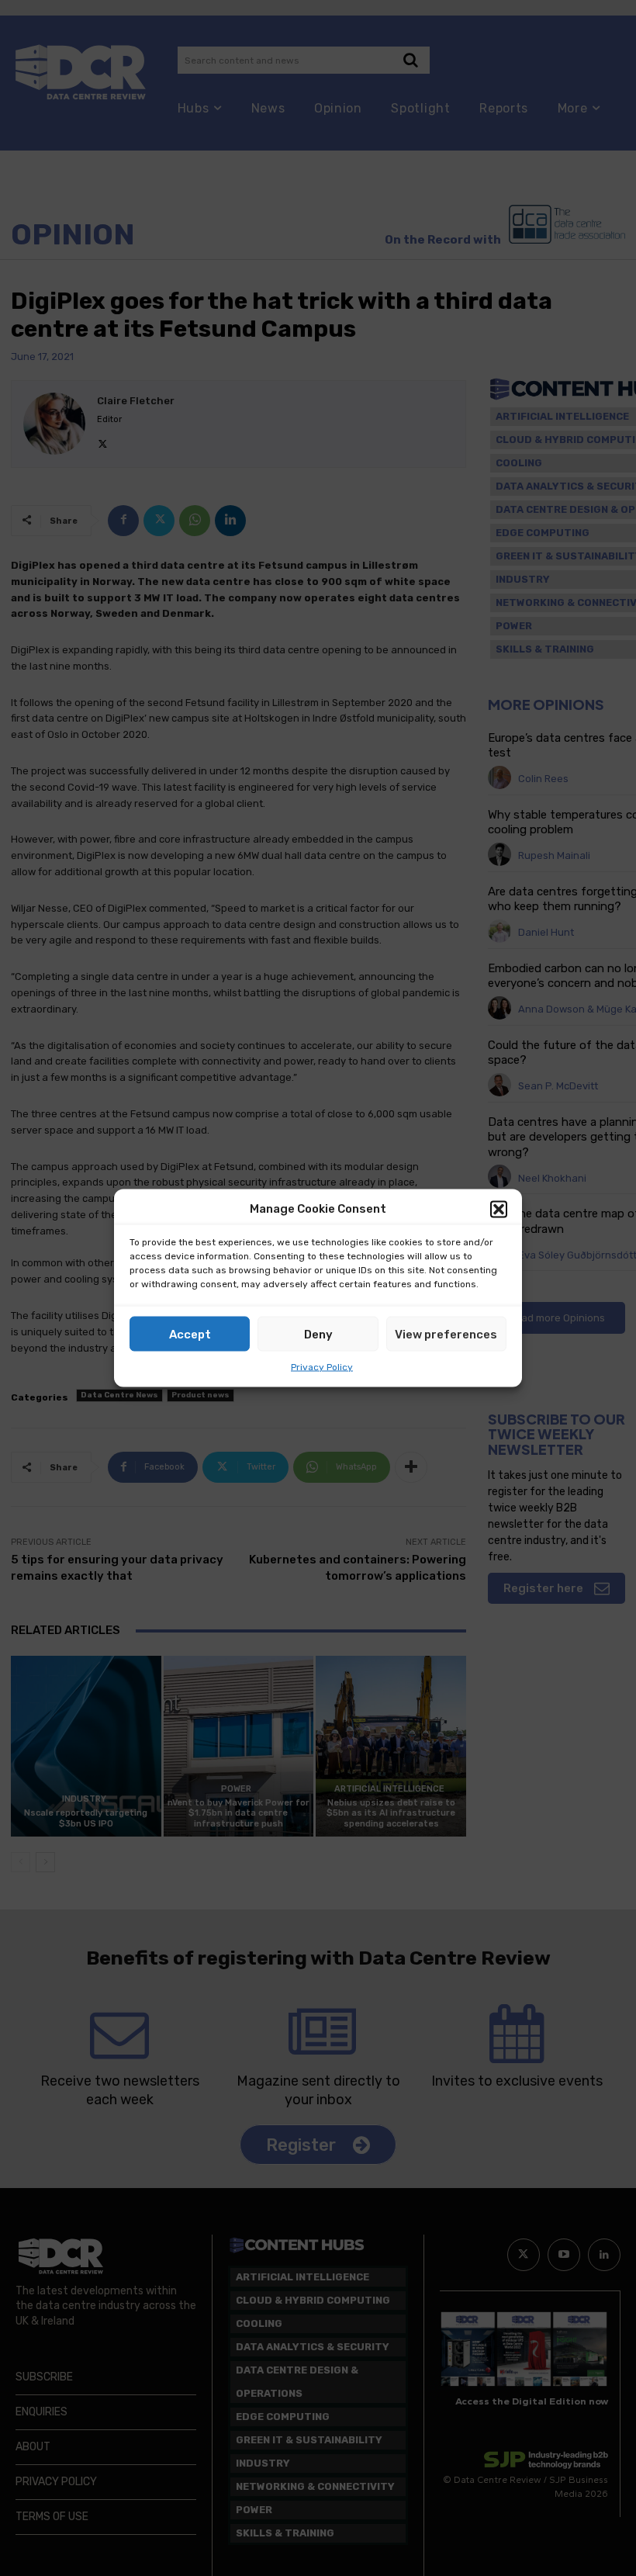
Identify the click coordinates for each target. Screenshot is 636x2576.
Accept (190, 1334)
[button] (499, 1209)
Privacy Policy (322, 1367)
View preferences (446, 1334)
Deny (318, 1334)
